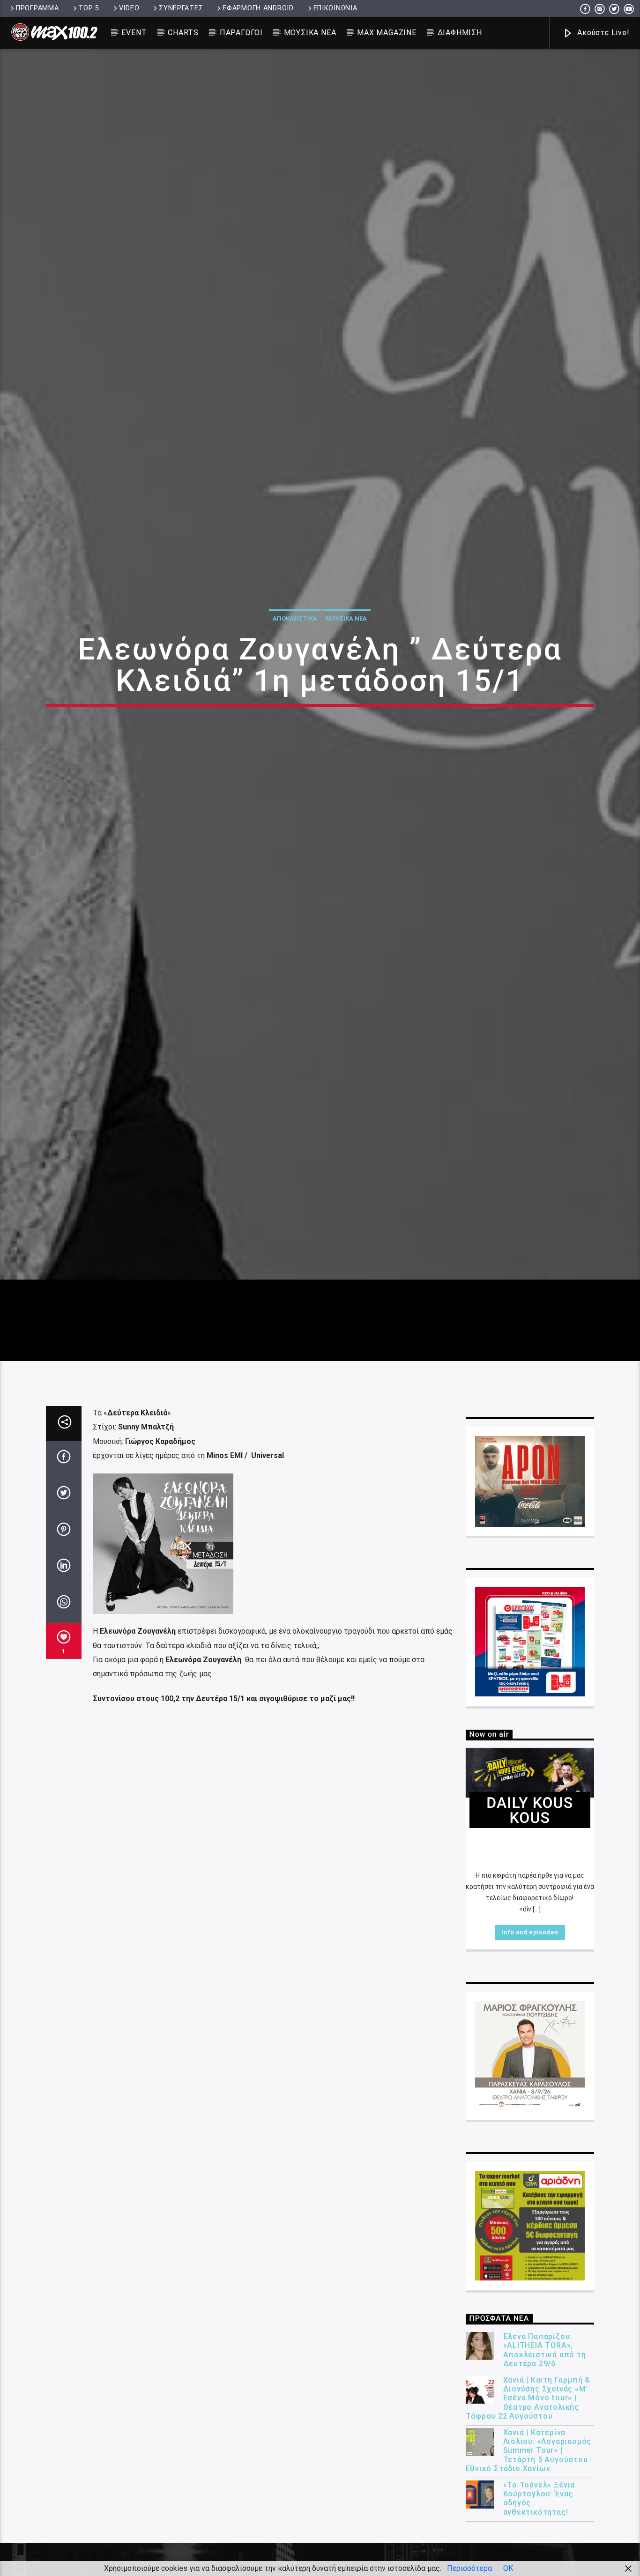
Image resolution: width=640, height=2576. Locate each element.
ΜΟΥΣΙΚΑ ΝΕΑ (310, 33)
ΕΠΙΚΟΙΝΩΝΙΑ (335, 8)
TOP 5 (89, 8)
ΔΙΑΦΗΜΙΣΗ (460, 33)
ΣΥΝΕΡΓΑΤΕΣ (181, 8)
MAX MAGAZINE (387, 33)
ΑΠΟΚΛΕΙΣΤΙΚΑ (295, 676)
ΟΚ (508, 2568)
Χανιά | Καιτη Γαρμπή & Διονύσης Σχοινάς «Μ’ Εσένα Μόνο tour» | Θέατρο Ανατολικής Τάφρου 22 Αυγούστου (528, 2523)
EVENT (134, 33)
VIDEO (129, 8)
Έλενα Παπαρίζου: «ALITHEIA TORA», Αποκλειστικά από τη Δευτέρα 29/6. (545, 2475)
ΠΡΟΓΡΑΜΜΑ (37, 8)
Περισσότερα (469, 2568)
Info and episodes (530, 2057)
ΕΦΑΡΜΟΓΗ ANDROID (258, 8)
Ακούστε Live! (602, 33)
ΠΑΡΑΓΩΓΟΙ (241, 33)
